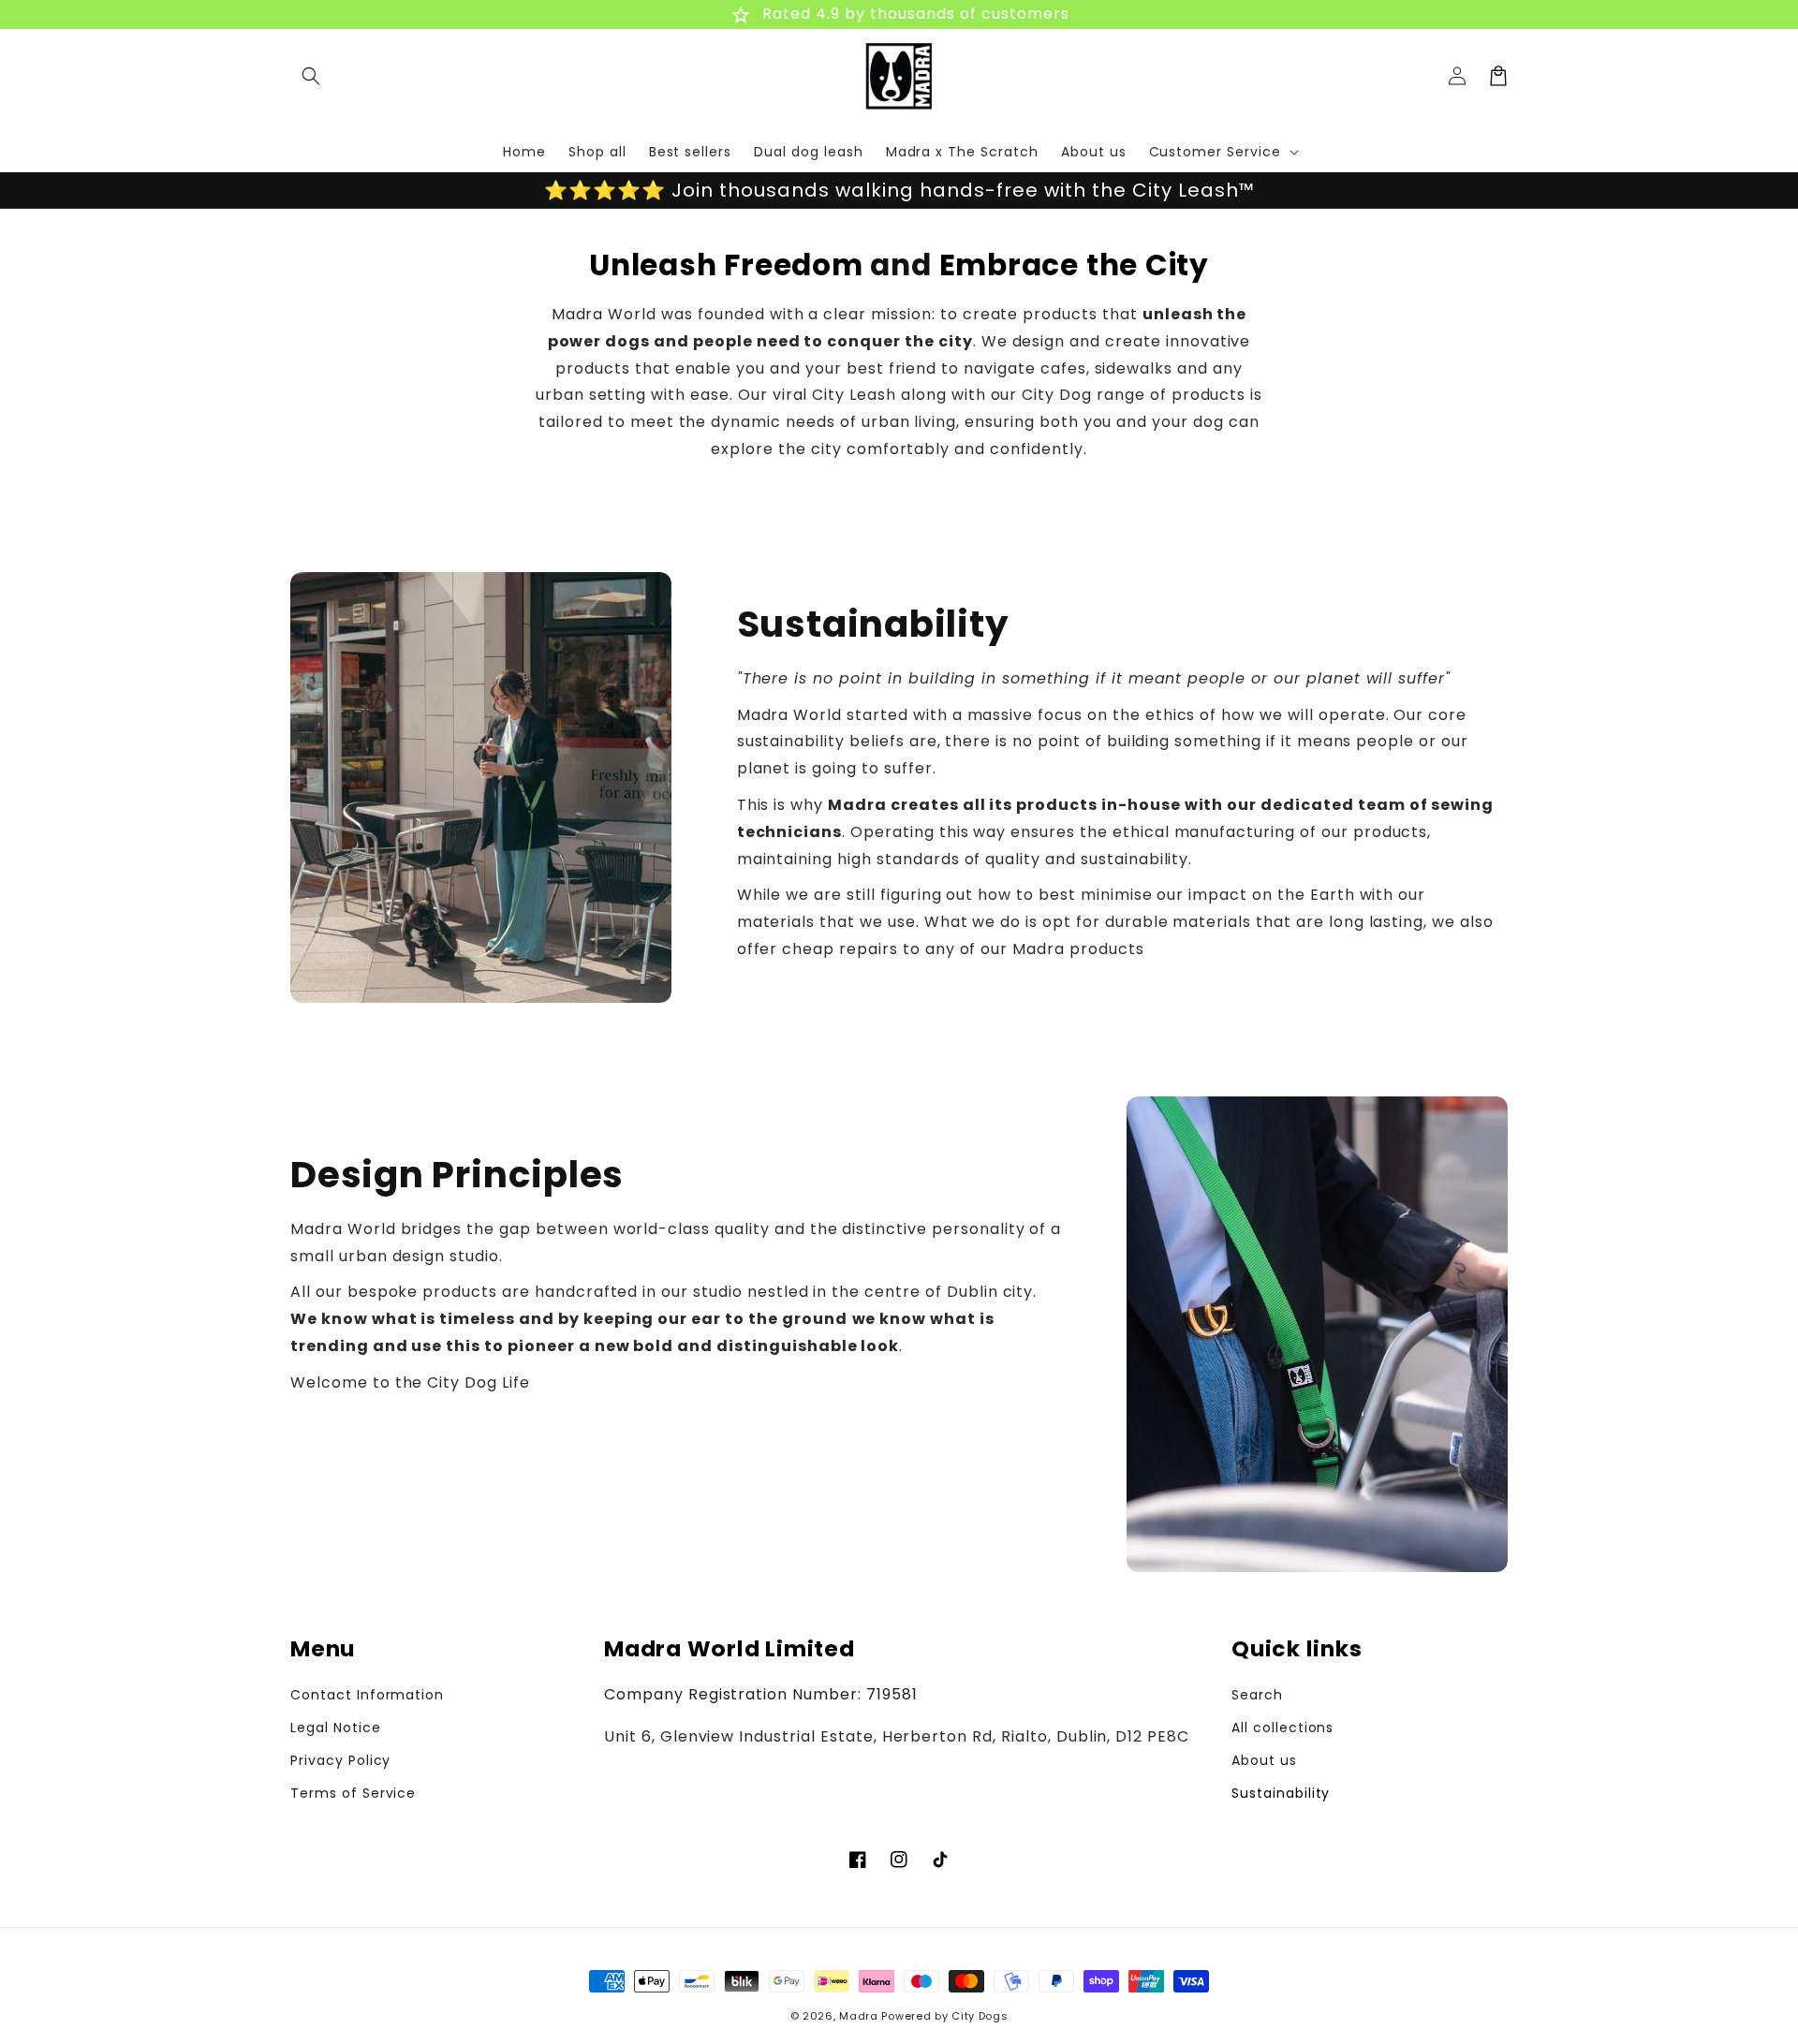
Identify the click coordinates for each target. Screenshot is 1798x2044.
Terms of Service (353, 1793)
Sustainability (1281, 1793)
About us (1264, 1760)
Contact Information (367, 1695)
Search (1257, 1695)
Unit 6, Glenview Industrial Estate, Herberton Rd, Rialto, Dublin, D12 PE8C (897, 1736)
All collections (1282, 1728)
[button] (311, 76)
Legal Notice (336, 1728)
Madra (859, 2016)
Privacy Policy (340, 1760)
